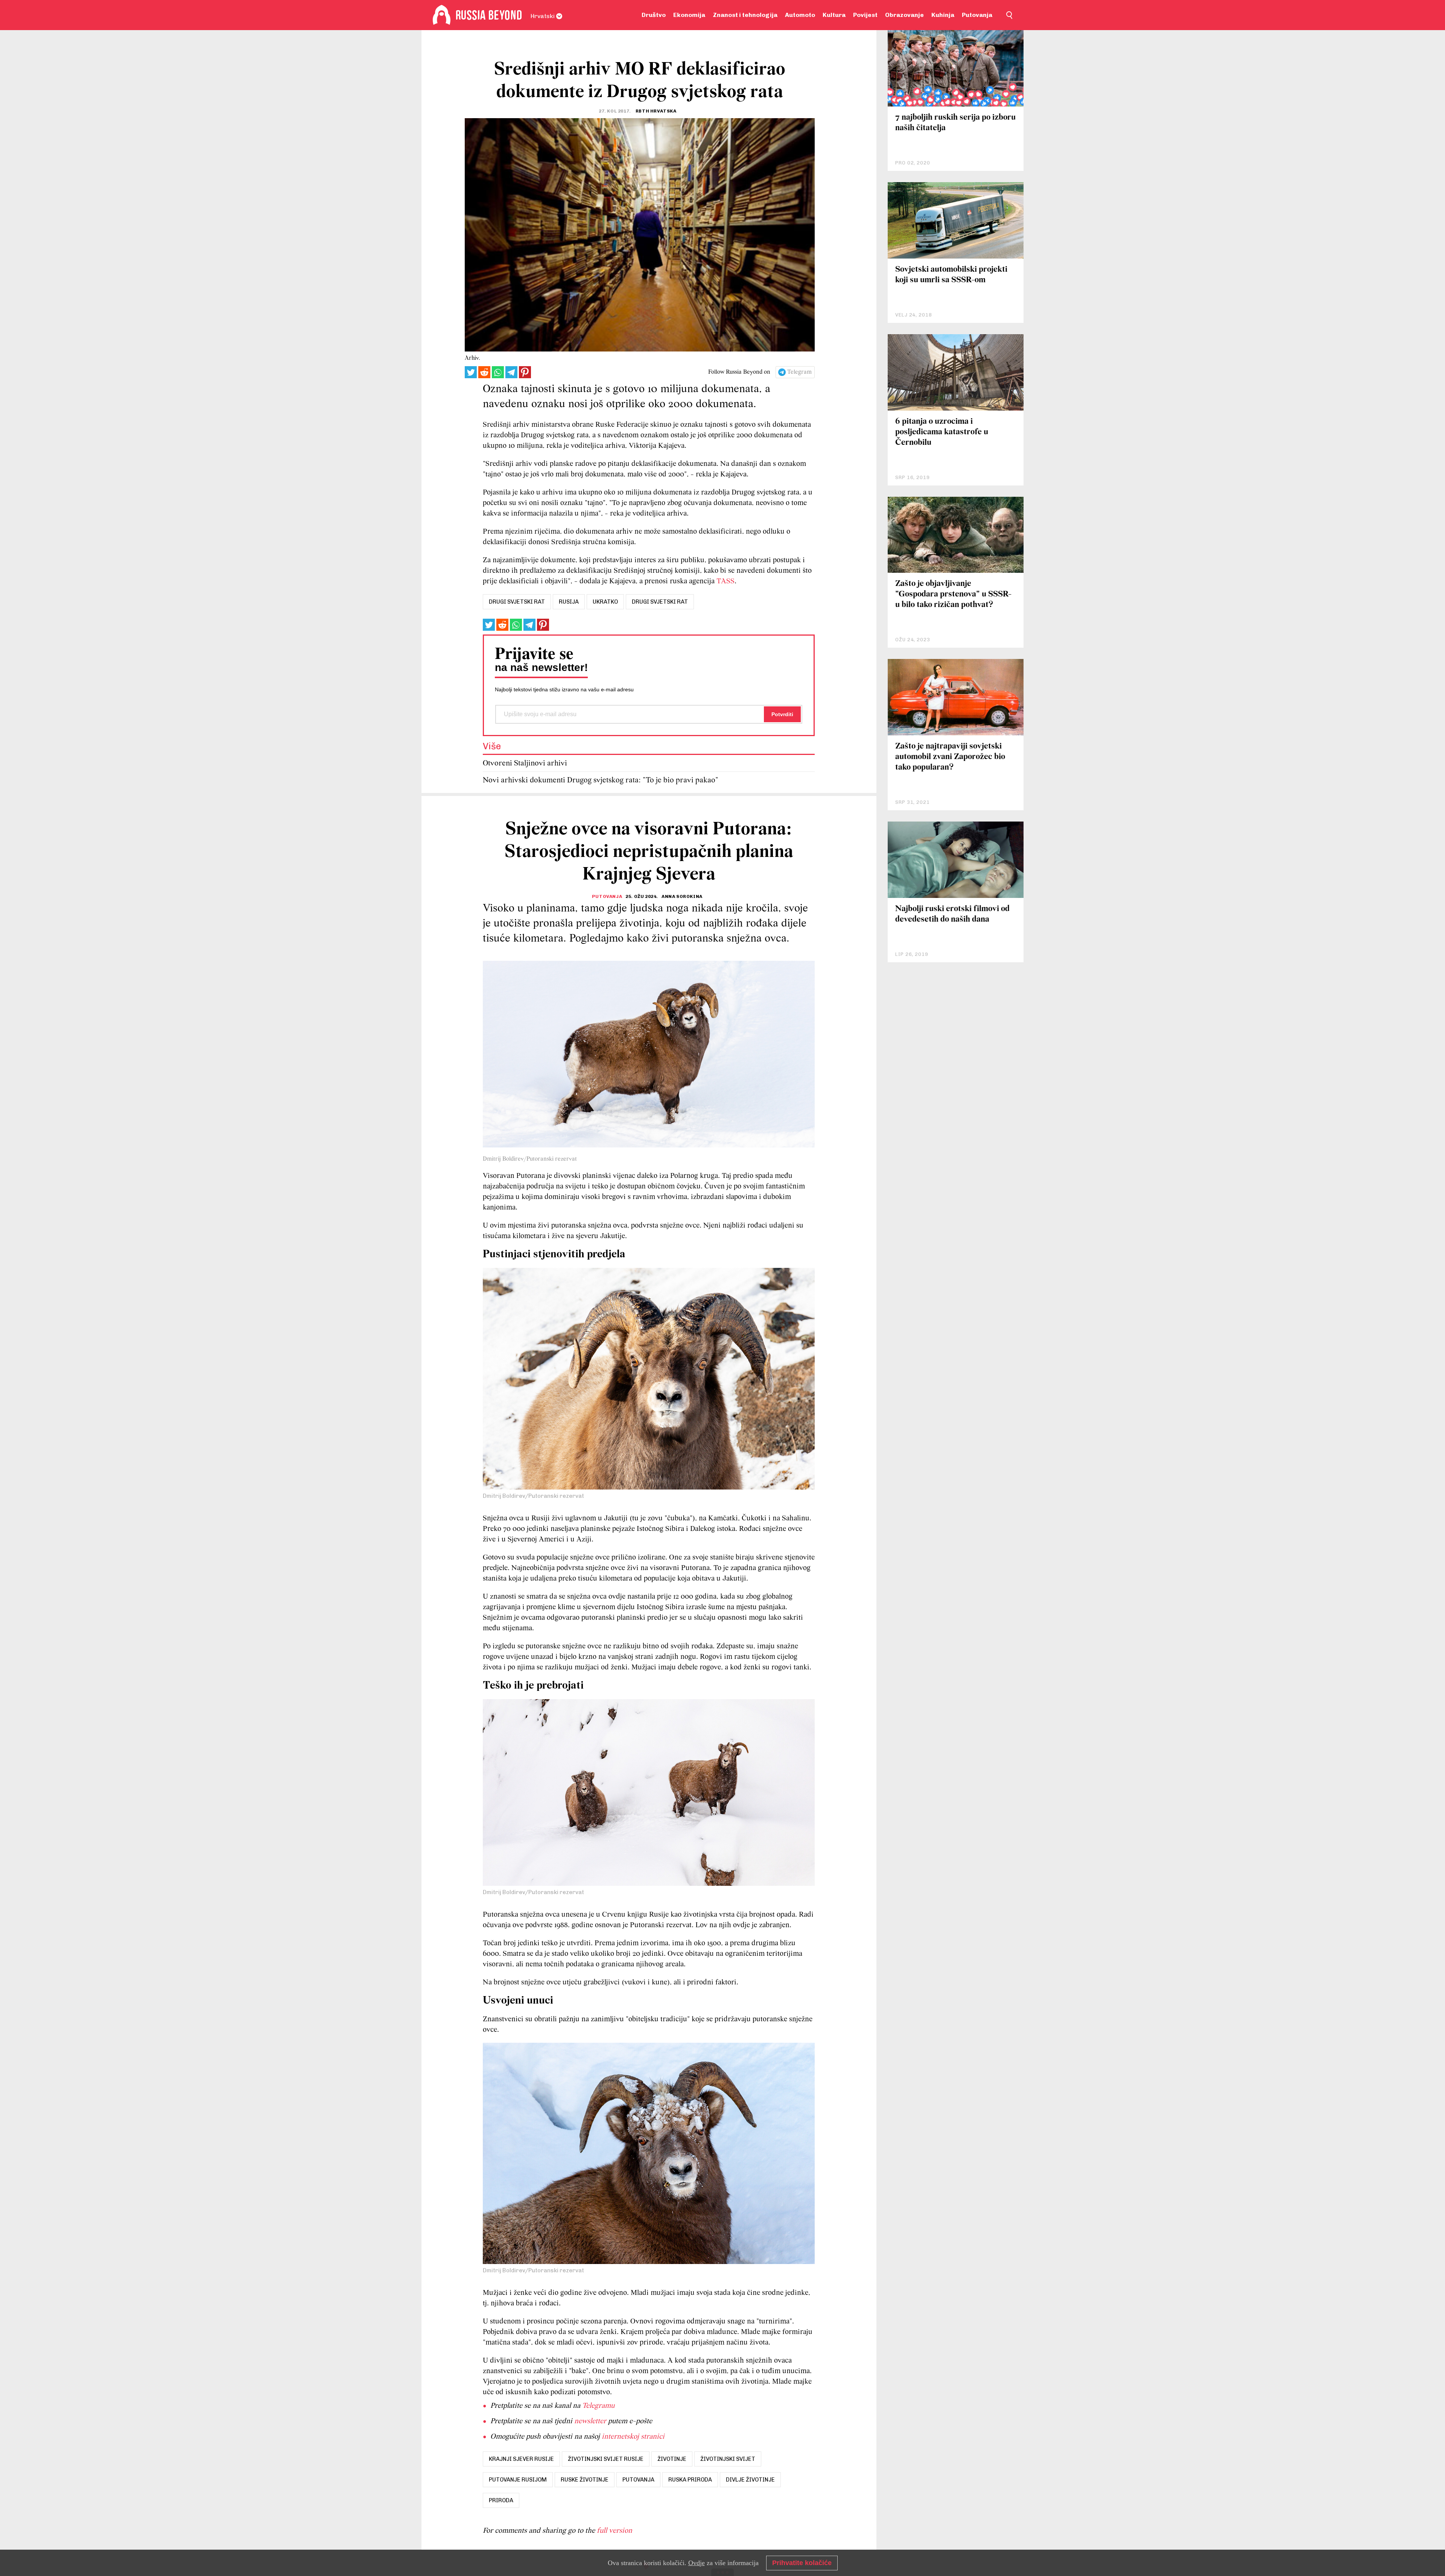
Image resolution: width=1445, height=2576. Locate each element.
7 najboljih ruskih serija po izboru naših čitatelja (955, 123)
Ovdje (697, 2563)
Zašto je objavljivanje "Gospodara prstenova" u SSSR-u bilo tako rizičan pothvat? (953, 594)
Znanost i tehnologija (745, 15)
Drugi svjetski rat (660, 602)
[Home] (442, 15)
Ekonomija (689, 15)
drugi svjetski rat (517, 602)
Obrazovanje (904, 15)
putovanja (638, 2480)
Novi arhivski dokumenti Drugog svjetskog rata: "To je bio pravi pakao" (601, 780)
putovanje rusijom (518, 2480)
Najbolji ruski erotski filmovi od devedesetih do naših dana (952, 914)
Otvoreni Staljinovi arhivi (525, 763)
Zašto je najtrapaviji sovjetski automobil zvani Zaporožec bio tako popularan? (950, 757)
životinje (672, 2459)
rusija (569, 602)
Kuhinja (943, 15)
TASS (726, 581)
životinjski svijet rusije (606, 2459)
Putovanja (977, 15)
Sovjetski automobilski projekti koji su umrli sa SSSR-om (951, 275)
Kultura (834, 15)
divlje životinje (750, 2480)
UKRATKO (605, 602)
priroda (501, 2500)
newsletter (590, 2421)
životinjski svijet (728, 2459)
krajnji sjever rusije (521, 2459)
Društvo (654, 15)
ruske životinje (585, 2480)
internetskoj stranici (633, 2437)
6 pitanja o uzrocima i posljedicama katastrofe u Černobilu (942, 432)
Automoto (800, 15)
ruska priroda (690, 2480)
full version (615, 2531)
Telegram (799, 372)
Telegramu (598, 2406)
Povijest (865, 15)
